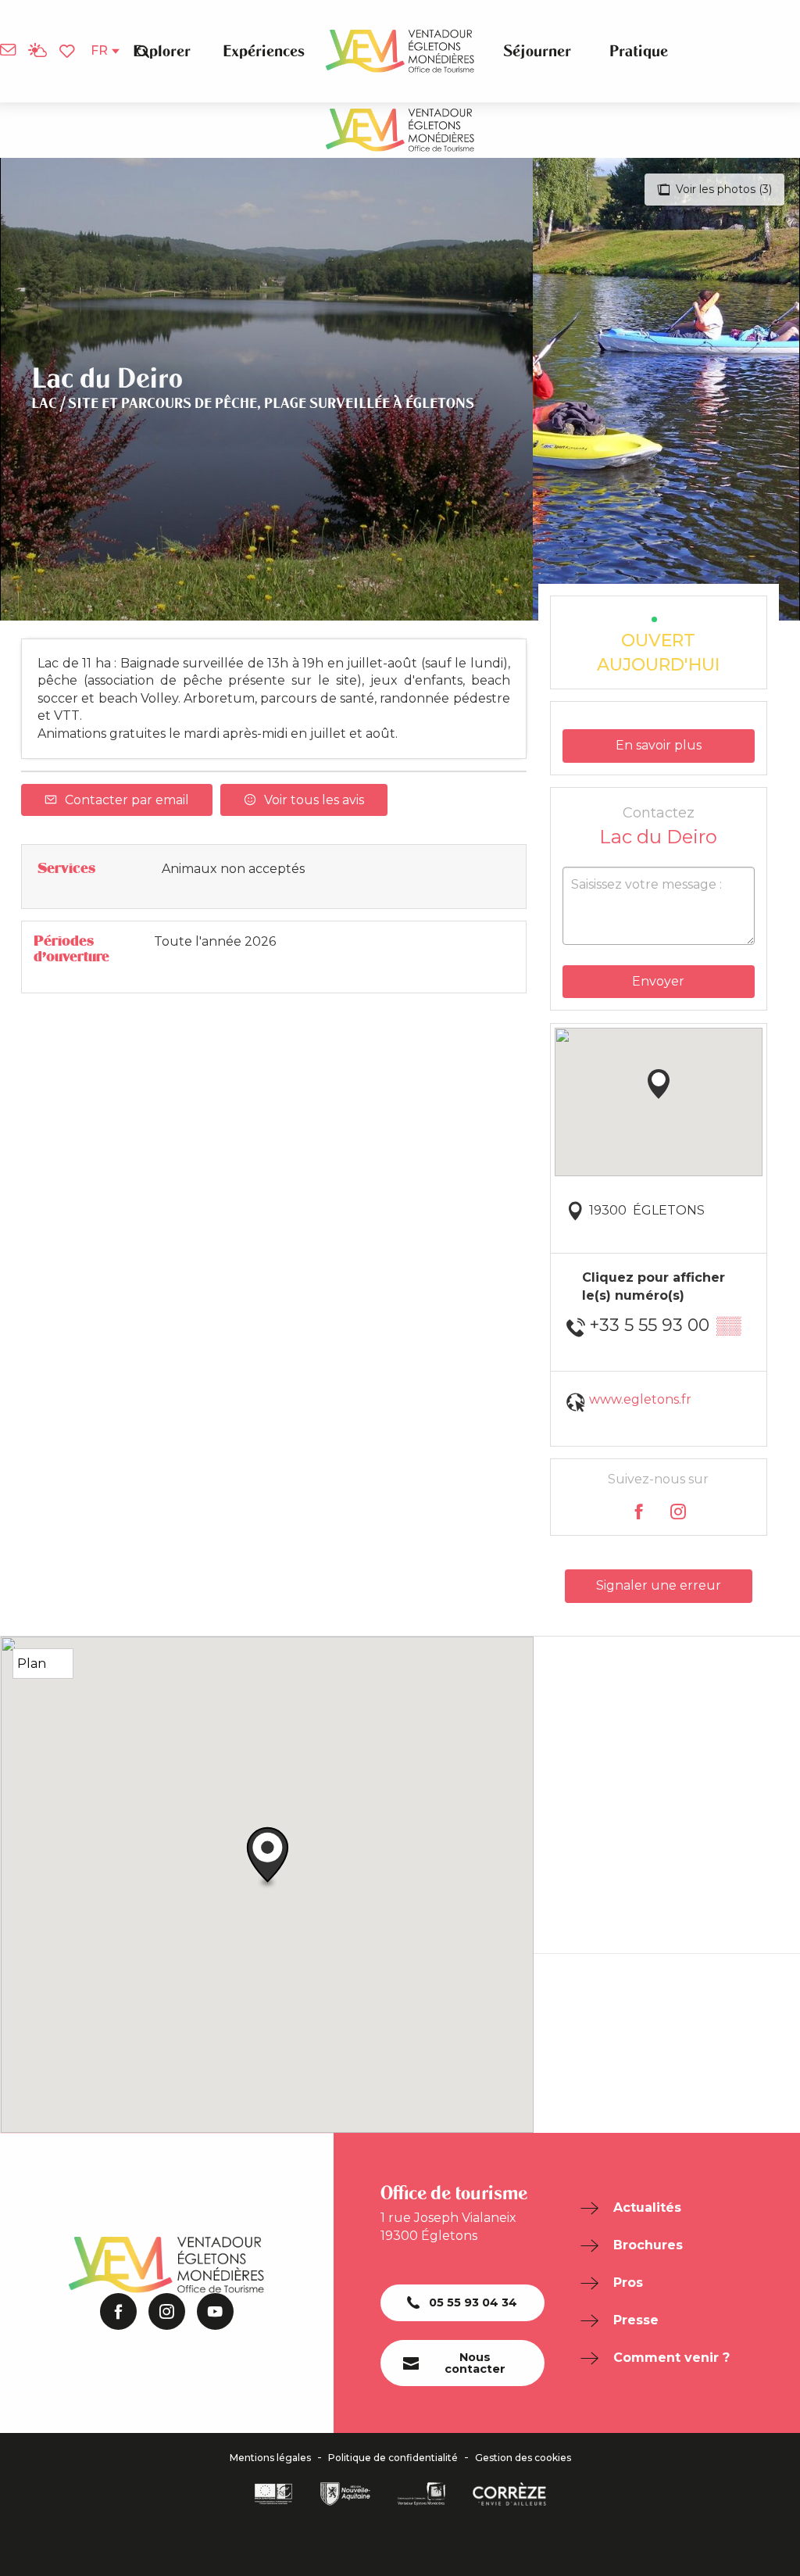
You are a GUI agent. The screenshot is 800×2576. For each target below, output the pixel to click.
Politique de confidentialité (393, 2458)
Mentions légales (270, 2458)
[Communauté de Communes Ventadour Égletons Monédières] (421, 2494)
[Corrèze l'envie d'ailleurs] (509, 2494)
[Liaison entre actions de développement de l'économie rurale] (273, 2494)
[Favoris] (69, 52)
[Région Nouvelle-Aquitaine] (345, 2494)
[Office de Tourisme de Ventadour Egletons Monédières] (400, 51)
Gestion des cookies (523, 2458)
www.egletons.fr (640, 1399)
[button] (143, 51)
